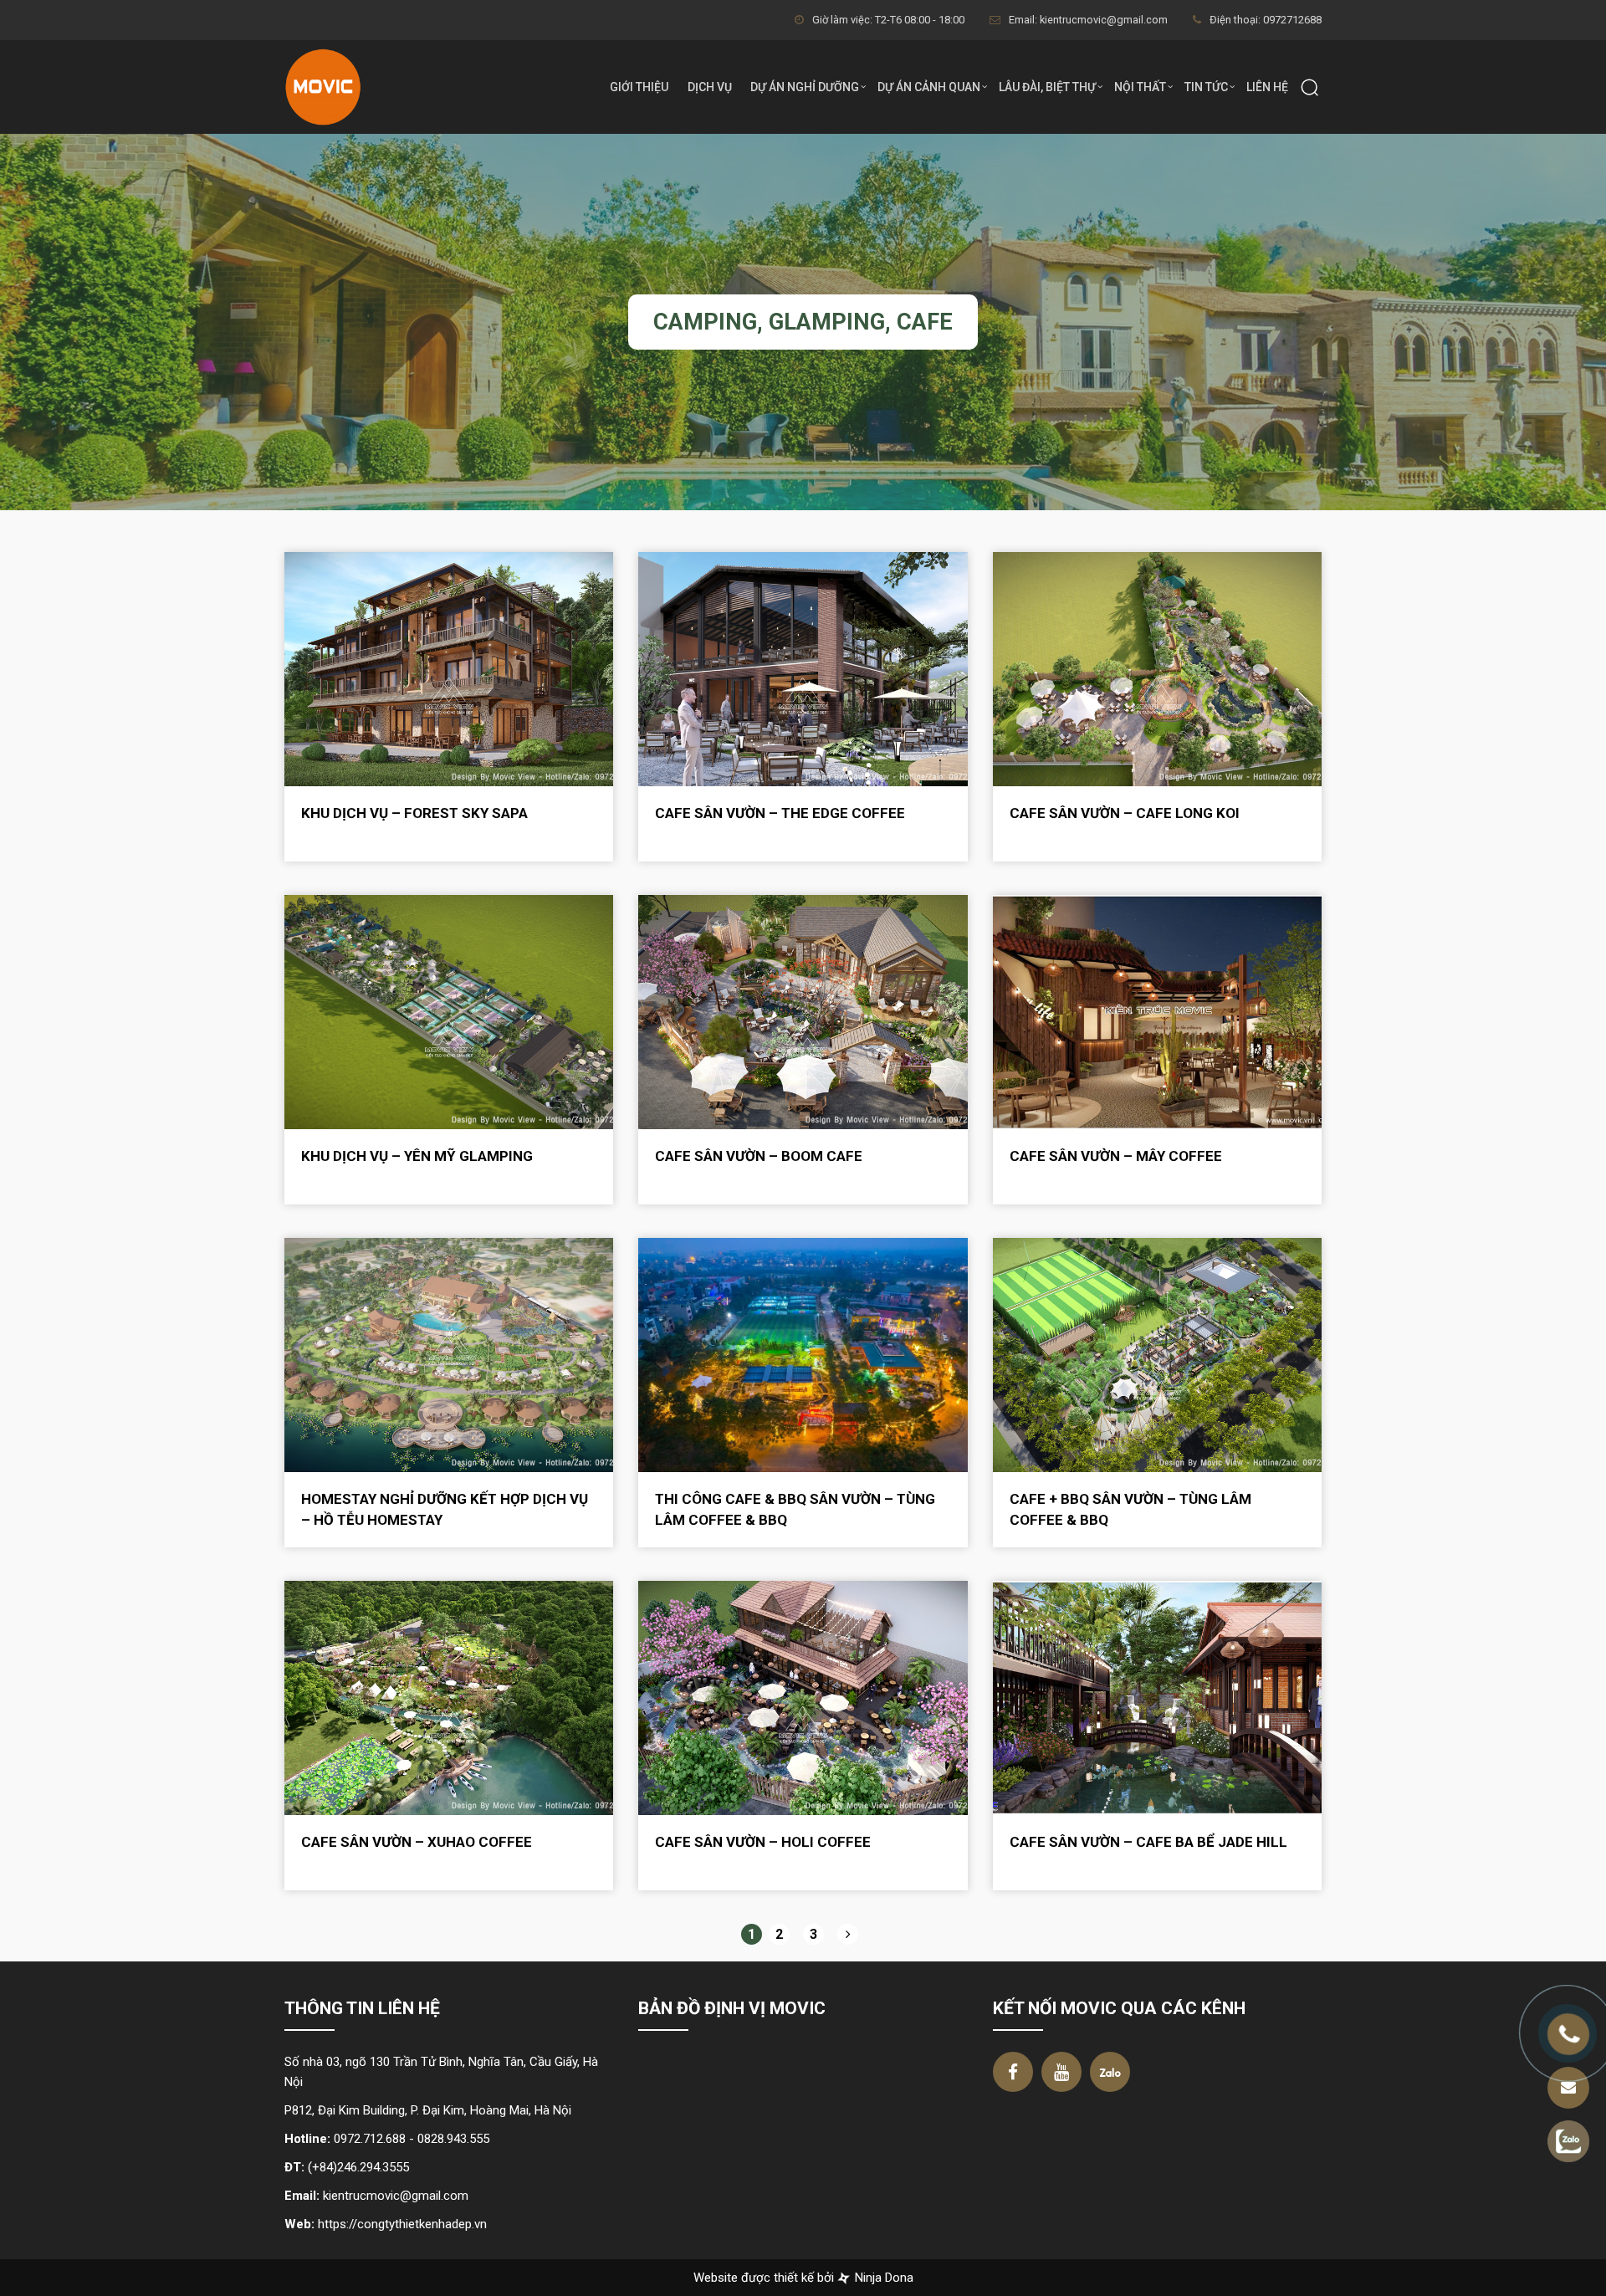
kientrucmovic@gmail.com (396, 2196)
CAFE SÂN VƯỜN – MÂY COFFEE (1116, 1156)
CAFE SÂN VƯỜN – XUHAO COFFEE (417, 1842)
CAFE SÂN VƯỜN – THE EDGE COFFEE (780, 813)
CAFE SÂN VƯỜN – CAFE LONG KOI (1125, 813)
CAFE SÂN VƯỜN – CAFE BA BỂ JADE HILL (1148, 1842)
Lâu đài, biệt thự (1047, 87)
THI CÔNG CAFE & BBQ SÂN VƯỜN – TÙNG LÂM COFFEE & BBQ (795, 1509)
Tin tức (1206, 87)
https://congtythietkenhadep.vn (402, 2224)
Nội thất (1140, 87)
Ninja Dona (882, 2278)
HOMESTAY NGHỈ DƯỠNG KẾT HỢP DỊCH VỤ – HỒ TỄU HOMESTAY (445, 1509)
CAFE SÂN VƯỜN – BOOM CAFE (759, 1156)
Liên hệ (1267, 87)
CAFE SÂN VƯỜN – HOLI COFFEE (763, 1842)
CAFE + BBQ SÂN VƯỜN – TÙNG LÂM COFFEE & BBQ (1130, 1509)
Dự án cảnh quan (929, 87)
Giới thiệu (639, 87)
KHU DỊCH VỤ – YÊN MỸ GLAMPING (417, 1156)
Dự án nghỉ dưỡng (805, 87)
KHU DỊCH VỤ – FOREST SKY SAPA (414, 813)
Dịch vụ (710, 87)
